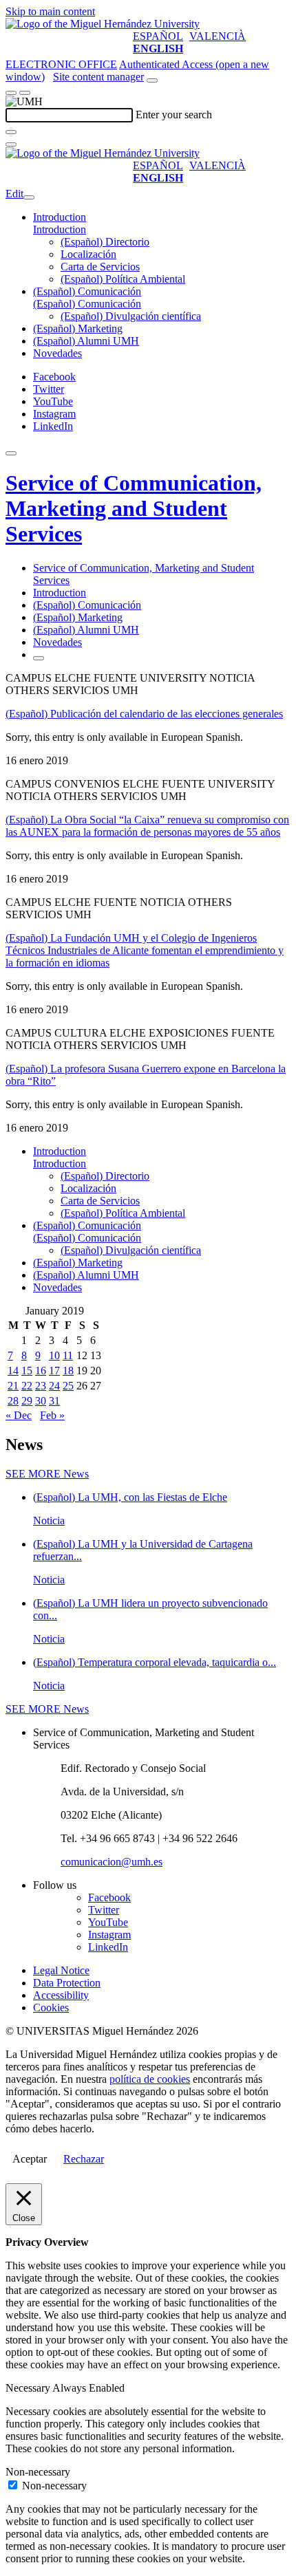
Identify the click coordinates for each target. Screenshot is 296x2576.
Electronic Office (61, 64)
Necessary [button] (29, 2388)
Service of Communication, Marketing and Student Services (134, 508)
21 (13, 1386)
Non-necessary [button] (38, 2472)
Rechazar (84, 2159)
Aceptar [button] (30, 2159)
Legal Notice (61, 1970)
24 (54, 1386)
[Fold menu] (29, 197)
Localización (88, 254)
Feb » (52, 1415)
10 (54, 1355)
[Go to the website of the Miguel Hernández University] (103, 24)
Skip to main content (50, 11)
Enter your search (174, 115)
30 (41, 1401)
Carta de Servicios (100, 267)
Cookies (51, 2007)
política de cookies (150, 2079)
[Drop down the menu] (25, 93)
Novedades (57, 353)
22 (27, 1386)
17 (54, 1371)
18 (68, 1371)
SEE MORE (47, 1474)
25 (68, 1386)
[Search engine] (152, 80)
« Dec (19, 1415)
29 (27, 1401)
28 (13, 1401)
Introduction (60, 217)
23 (41, 1386)
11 (68, 1355)
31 (54, 1401)
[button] (60, 229)
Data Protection (67, 1983)
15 (27, 1371)
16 (41, 1371)
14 (13, 1371)
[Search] (11, 132)
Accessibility (61, 1995)
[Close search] (11, 144)
